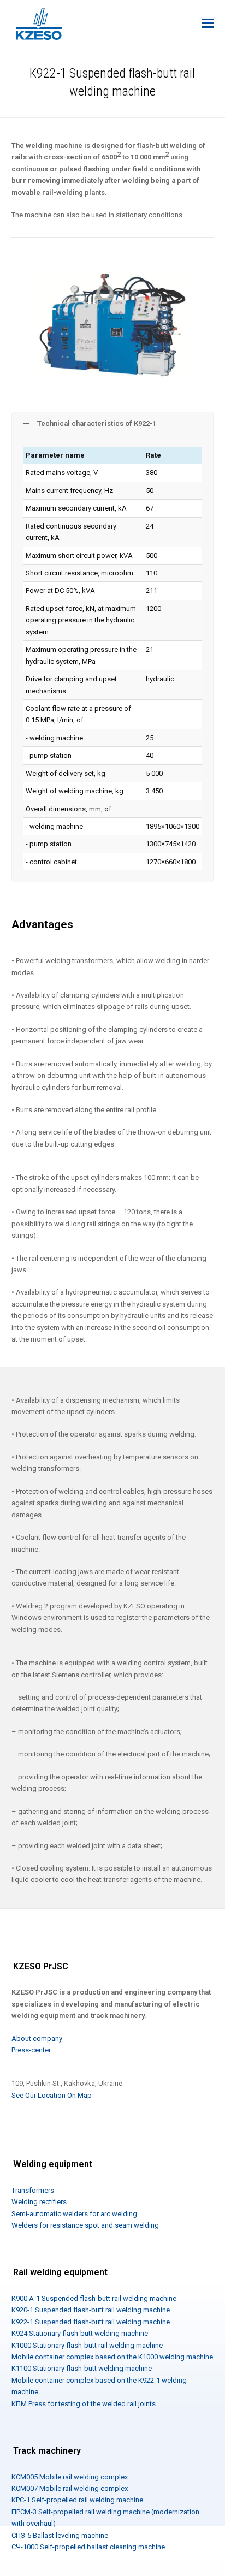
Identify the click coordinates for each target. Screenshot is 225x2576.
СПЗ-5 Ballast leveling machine (60, 2535)
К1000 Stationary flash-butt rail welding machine (87, 2345)
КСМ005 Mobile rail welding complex (70, 2477)
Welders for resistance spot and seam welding (85, 2225)
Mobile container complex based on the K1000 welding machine (112, 2357)
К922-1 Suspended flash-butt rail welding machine (91, 2322)
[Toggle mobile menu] (208, 23)
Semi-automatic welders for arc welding (74, 2214)
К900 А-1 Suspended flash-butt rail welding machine (94, 2298)
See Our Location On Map (52, 2095)
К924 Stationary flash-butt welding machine (80, 2333)
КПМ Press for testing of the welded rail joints (84, 2404)
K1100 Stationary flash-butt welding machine (82, 2368)
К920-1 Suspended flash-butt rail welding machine (91, 2310)
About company (37, 2038)
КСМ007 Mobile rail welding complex (70, 2488)
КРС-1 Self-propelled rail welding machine (77, 2500)
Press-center (31, 2050)
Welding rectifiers (39, 2202)
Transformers (33, 2190)
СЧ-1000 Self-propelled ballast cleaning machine (88, 2547)
